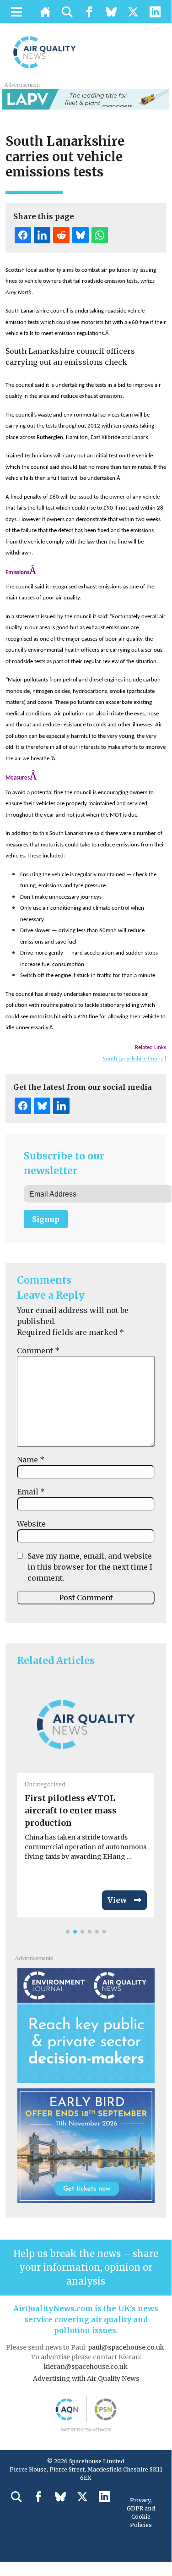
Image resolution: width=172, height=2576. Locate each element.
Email (31, 1492)
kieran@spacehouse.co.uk (86, 2367)
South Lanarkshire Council (134, 1059)
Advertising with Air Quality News (86, 2378)
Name (31, 1460)
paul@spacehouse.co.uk (127, 2347)
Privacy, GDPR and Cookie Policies (141, 2513)
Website (31, 1524)
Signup (46, 1219)
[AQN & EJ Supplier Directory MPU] (86, 2025)
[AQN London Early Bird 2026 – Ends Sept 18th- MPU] (86, 2145)
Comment (38, 1351)
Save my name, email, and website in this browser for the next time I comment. (90, 1567)
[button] (68, 1932)
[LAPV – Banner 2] (86, 99)
